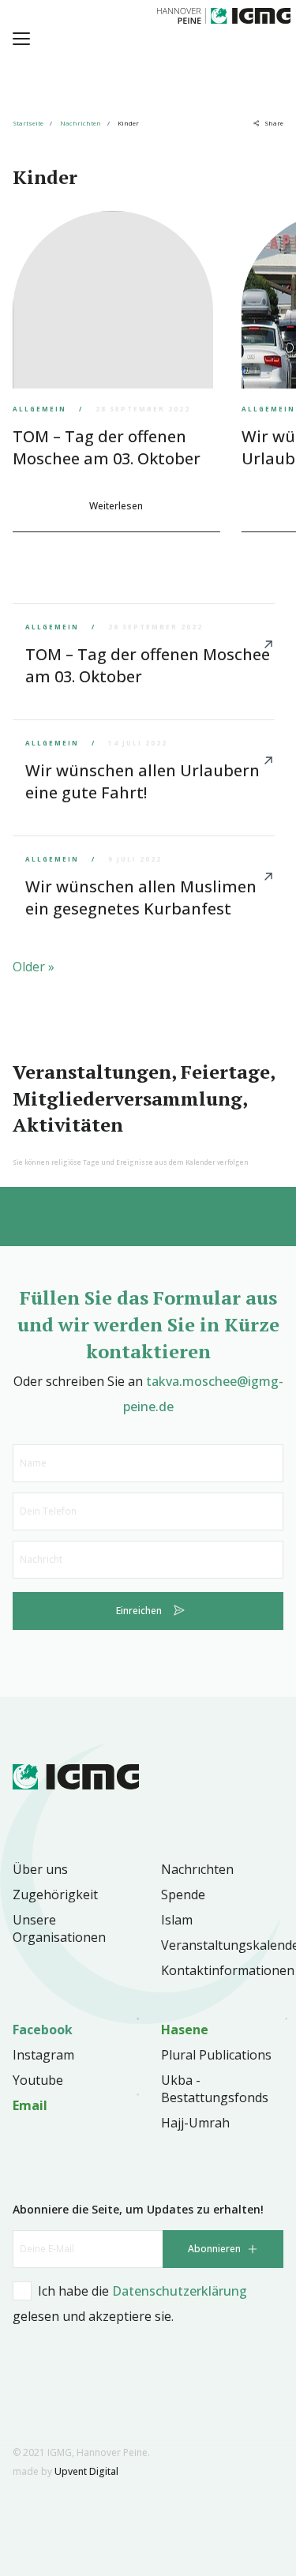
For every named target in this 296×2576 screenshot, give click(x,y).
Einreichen (139, 1611)
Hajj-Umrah (195, 2123)
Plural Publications (216, 2055)
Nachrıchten (197, 1869)
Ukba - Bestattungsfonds (215, 2089)
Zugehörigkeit (55, 1894)
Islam (177, 1920)
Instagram (43, 2055)
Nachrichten (81, 123)
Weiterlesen (116, 506)
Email (30, 2105)
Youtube (38, 2080)
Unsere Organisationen (59, 1928)
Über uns (40, 1869)
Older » (34, 967)
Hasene (185, 2030)
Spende (183, 1894)
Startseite (28, 123)
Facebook (43, 2030)
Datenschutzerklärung (180, 2291)
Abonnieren (214, 2249)
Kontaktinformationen (228, 1970)
